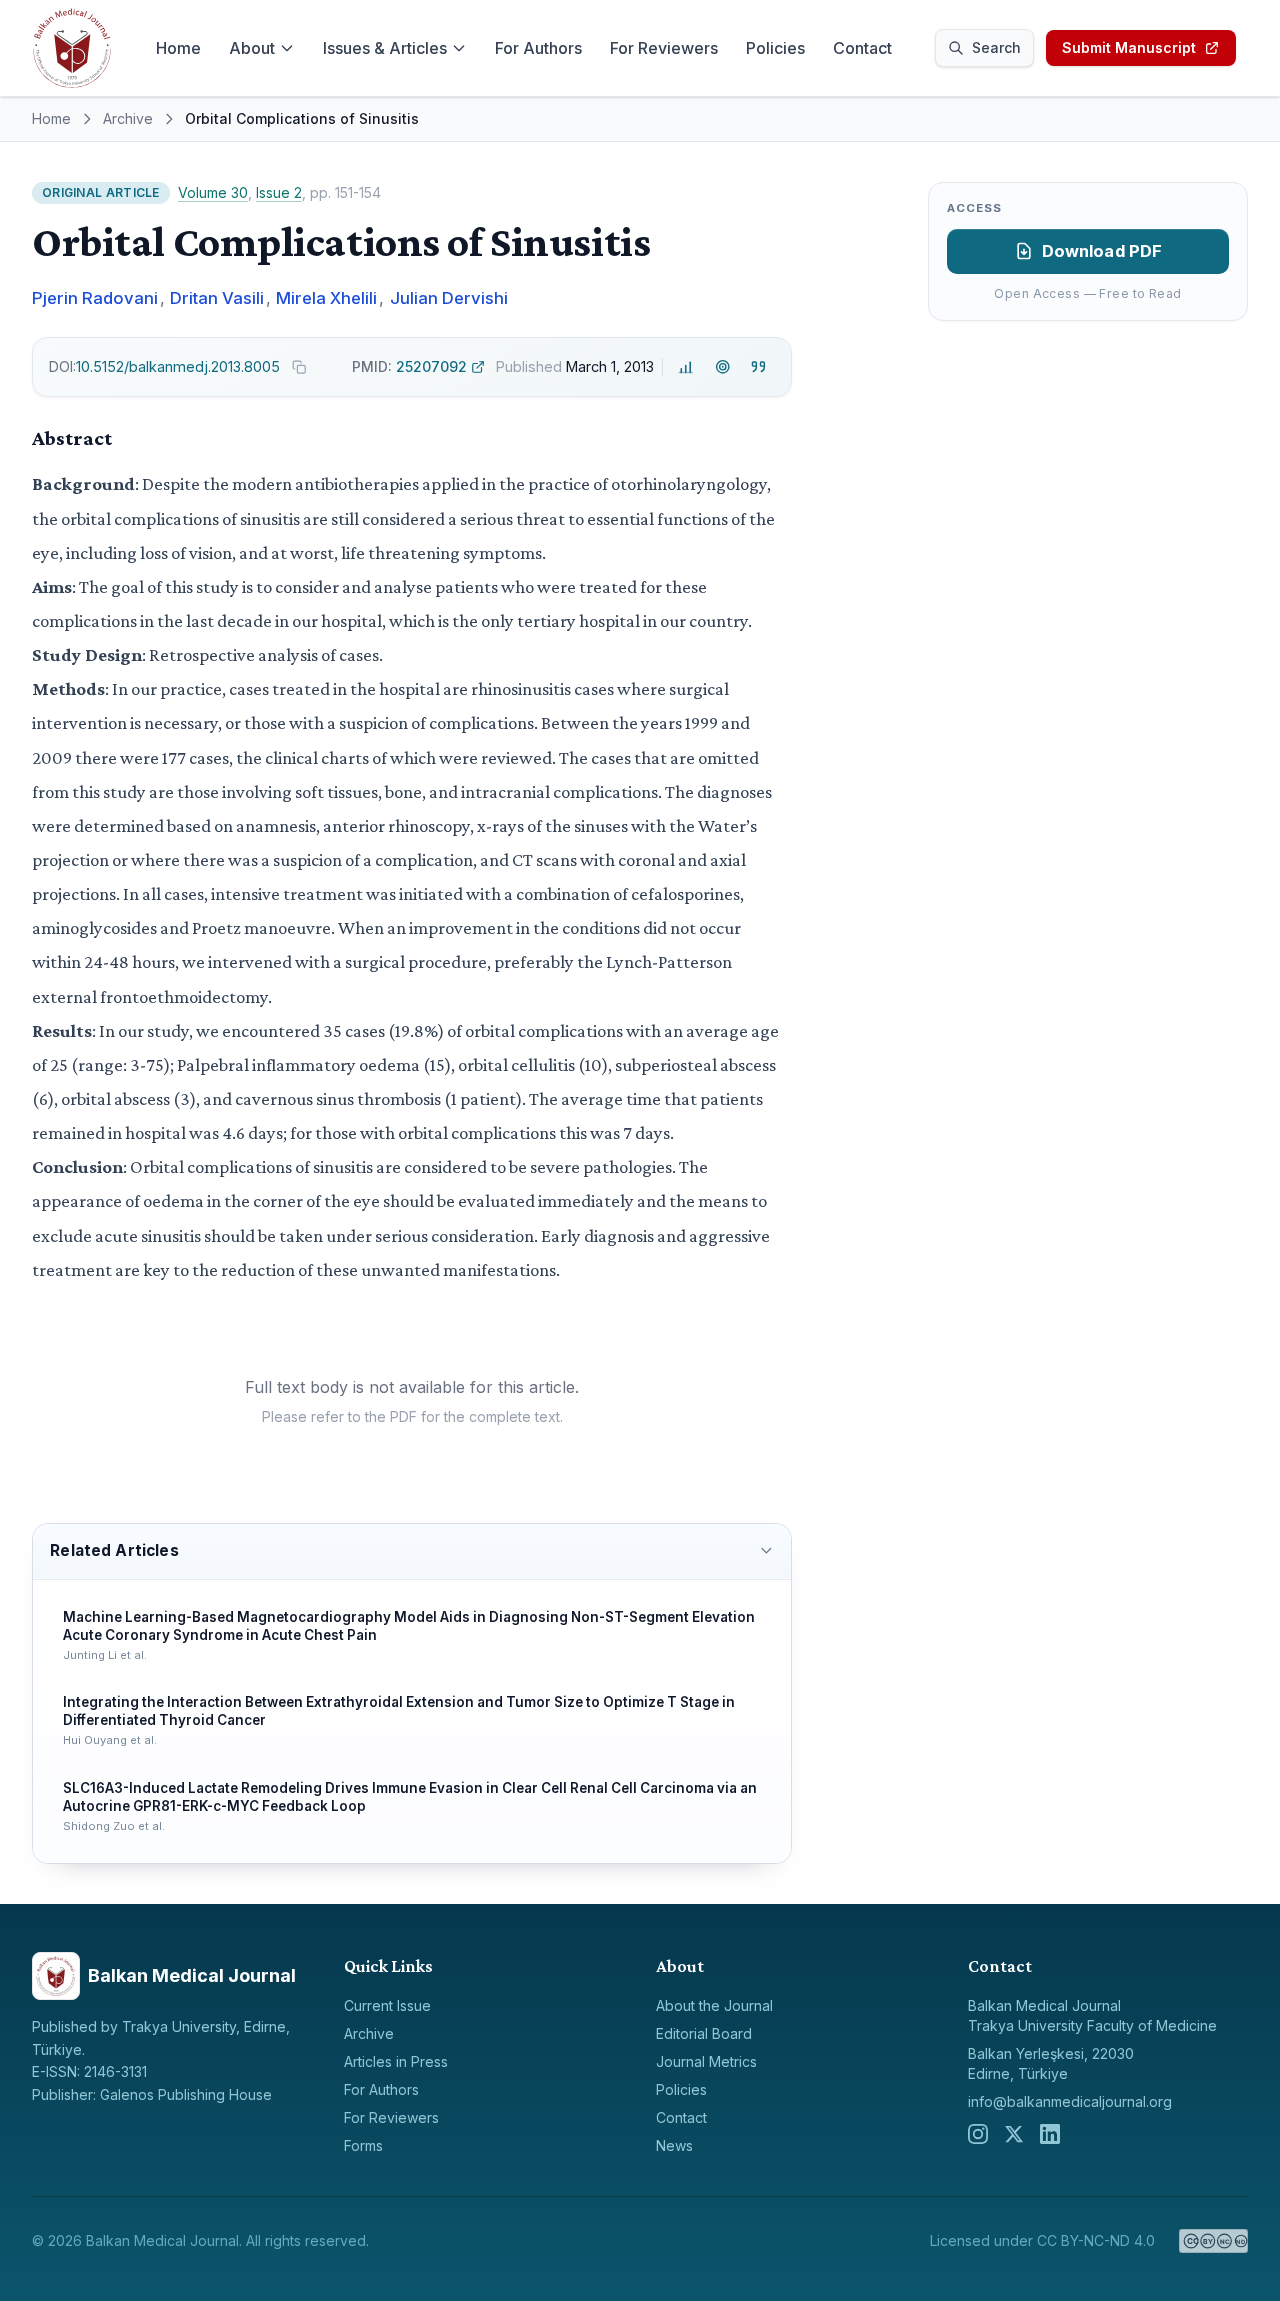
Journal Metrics (706, 2061)
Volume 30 (213, 192)
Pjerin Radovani (95, 298)
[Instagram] (978, 2134)
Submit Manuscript (1129, 47)
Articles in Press (396, 2061)
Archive (128, 118)
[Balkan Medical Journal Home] (72, 48)
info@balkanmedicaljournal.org (1070, 2101)
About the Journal (714, 2005)
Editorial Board (704, 2033)
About (252, 48)
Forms (363, 2145)
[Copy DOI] (299, 367)
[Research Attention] (722, 367)
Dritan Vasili (217, 298)
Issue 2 (279, 192)
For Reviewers (664, 48)
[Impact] (686, 367)
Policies (775, 48)
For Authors (538, 48)
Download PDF (1102, 251)
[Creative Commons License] (1213, 2241)
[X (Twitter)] (1014, 2134)
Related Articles (114, 1550)
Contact (862, 48)
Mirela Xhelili (326, 298)
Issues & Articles (385, 48)
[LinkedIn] (1050, 2134)
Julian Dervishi (449, 298)
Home (178, 48)
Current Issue (387, 2005)
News (674, 2145)
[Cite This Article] (758, 367)
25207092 (409, 366)
